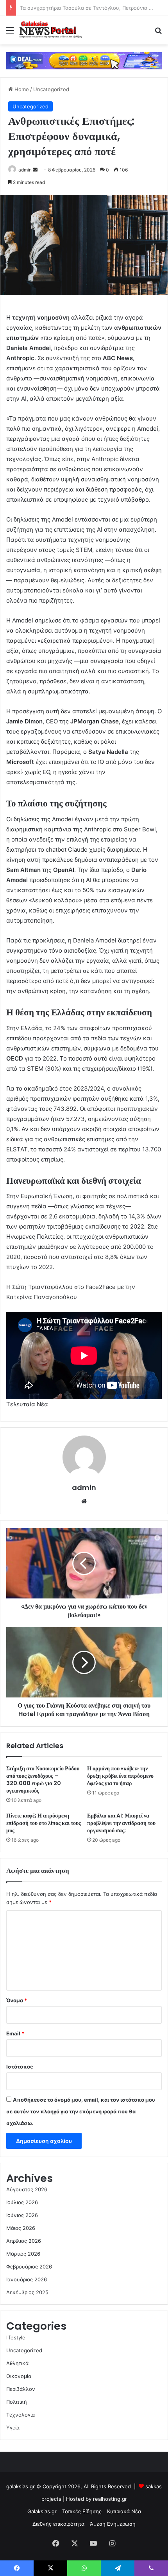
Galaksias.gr (42, 2511)
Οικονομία (19, 2376)
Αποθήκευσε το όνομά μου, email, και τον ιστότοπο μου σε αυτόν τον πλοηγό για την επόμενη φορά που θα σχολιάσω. (81, 2111)
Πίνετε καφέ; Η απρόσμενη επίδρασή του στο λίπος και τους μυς (44, 1823)
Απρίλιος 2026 (24, 2241)
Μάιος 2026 (21, 2228)
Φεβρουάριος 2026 (29, 2267)
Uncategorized (51, 89)
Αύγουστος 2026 (27, 2189)
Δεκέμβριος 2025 (27, 2292)
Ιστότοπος (20, 2067)
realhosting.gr (110, 2499)
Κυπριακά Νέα (124, 2511)
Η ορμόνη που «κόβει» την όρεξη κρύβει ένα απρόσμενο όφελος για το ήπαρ (120, 1776)
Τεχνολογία (21, 2415)
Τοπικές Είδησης (82, 2511)
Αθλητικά (17, 2363)
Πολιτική (17, 2402)
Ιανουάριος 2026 (27, 2279)
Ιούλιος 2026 (22, 2202)
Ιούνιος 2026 (22, 2215)
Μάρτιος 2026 (23, 2254)
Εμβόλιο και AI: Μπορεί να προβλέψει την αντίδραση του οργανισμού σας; (121, 1823)
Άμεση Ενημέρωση (113, 2524)
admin (25, 170)
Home (21, 89)
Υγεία (13, 2427)
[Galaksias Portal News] (51, 30)
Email (15, 2033)
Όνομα (17, 2000)
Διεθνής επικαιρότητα (58, 2524)
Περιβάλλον (21, 2389)
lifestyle (16, 2337)
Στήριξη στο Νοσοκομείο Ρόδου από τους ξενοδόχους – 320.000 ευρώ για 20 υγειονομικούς (43, 1780)
